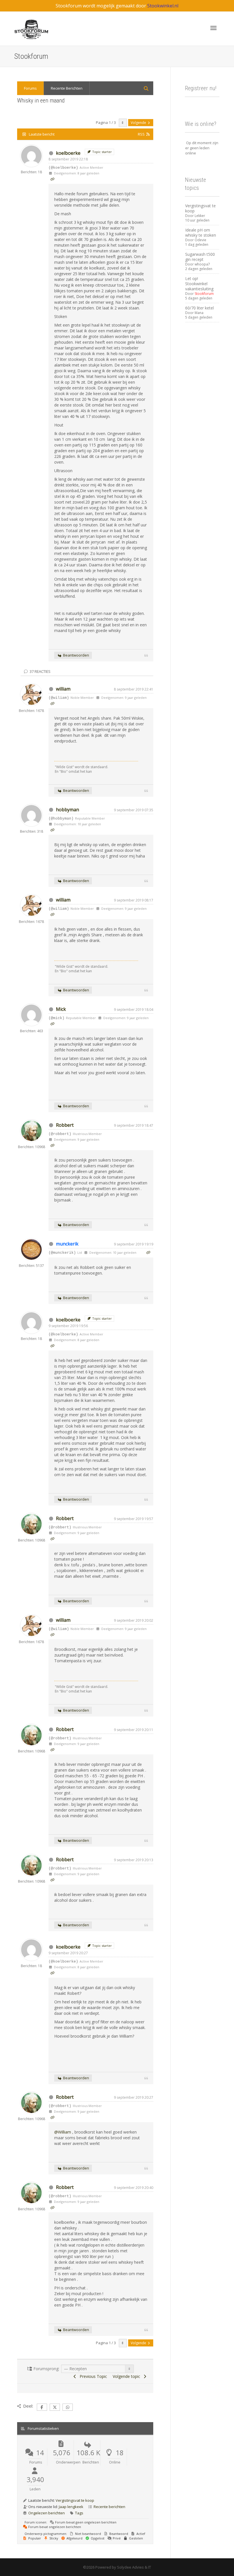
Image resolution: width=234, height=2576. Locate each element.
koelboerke (68, 153)
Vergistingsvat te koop (75, 2500)
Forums (30, 88)
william (63, 689)
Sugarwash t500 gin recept (200, 257)
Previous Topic (92, 2376)
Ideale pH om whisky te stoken (201, 233)
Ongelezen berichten (47, 2513)
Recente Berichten (67, 88)
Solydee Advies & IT (134, 2567)
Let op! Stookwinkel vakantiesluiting (199, 284)
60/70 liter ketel (199, 308)
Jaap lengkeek (71, 2507)
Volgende (139, 123)
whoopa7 (202, 264)
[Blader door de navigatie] (213, 28)
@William (63, 2132)
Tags (79, 2513)
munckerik (67, 1244)
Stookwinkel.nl (163, 6)
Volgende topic (128, 2376)
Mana (199, 313)
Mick (61, 1009)
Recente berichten (109, 2507)
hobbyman (67, 810)
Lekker (200, 216)
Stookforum (204, 294)
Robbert (65, 1125)
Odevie (200, 240)
